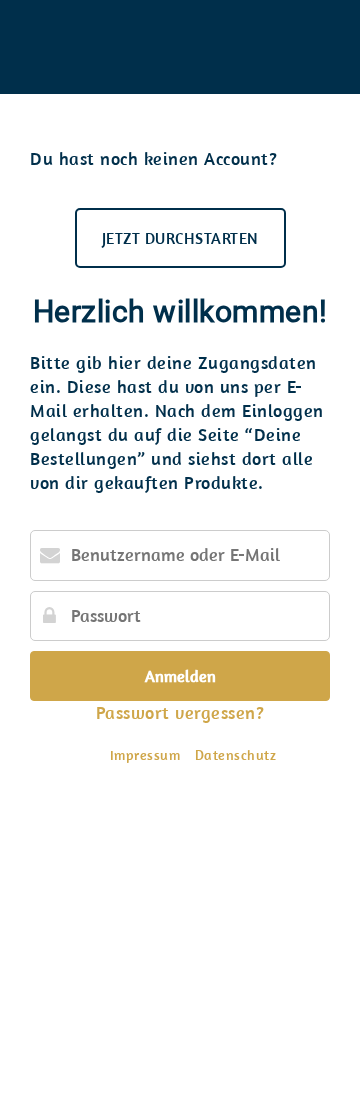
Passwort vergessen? (180, 712)
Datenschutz (236, 755)
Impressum (145, 755)
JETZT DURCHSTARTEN (180, 238)
